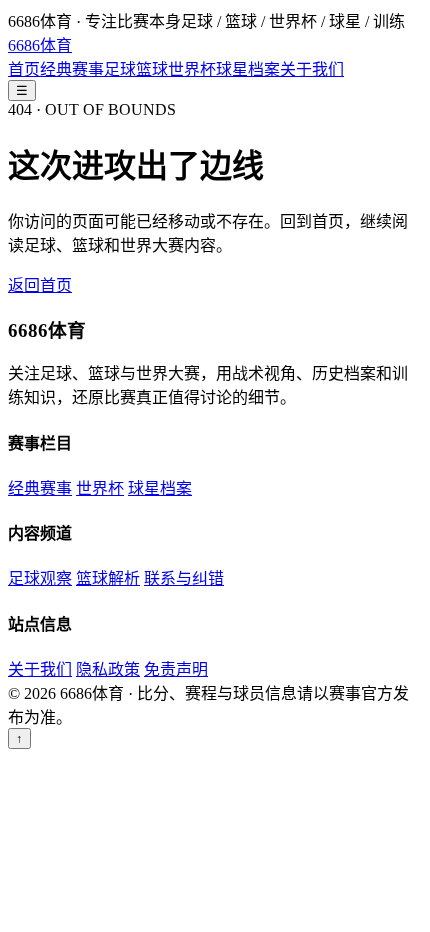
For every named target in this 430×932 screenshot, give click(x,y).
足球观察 (40, 578)
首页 (24, 69)
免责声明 (176, 669)
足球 (120, 69)
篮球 (152, 69)
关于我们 (312, 69)
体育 (40, 45)
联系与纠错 (184, 578)
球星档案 (248, 69)
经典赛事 (72, 69)
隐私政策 (108, 669)
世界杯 (192, 69)
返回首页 (40, 285)
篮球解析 (108, 578)
